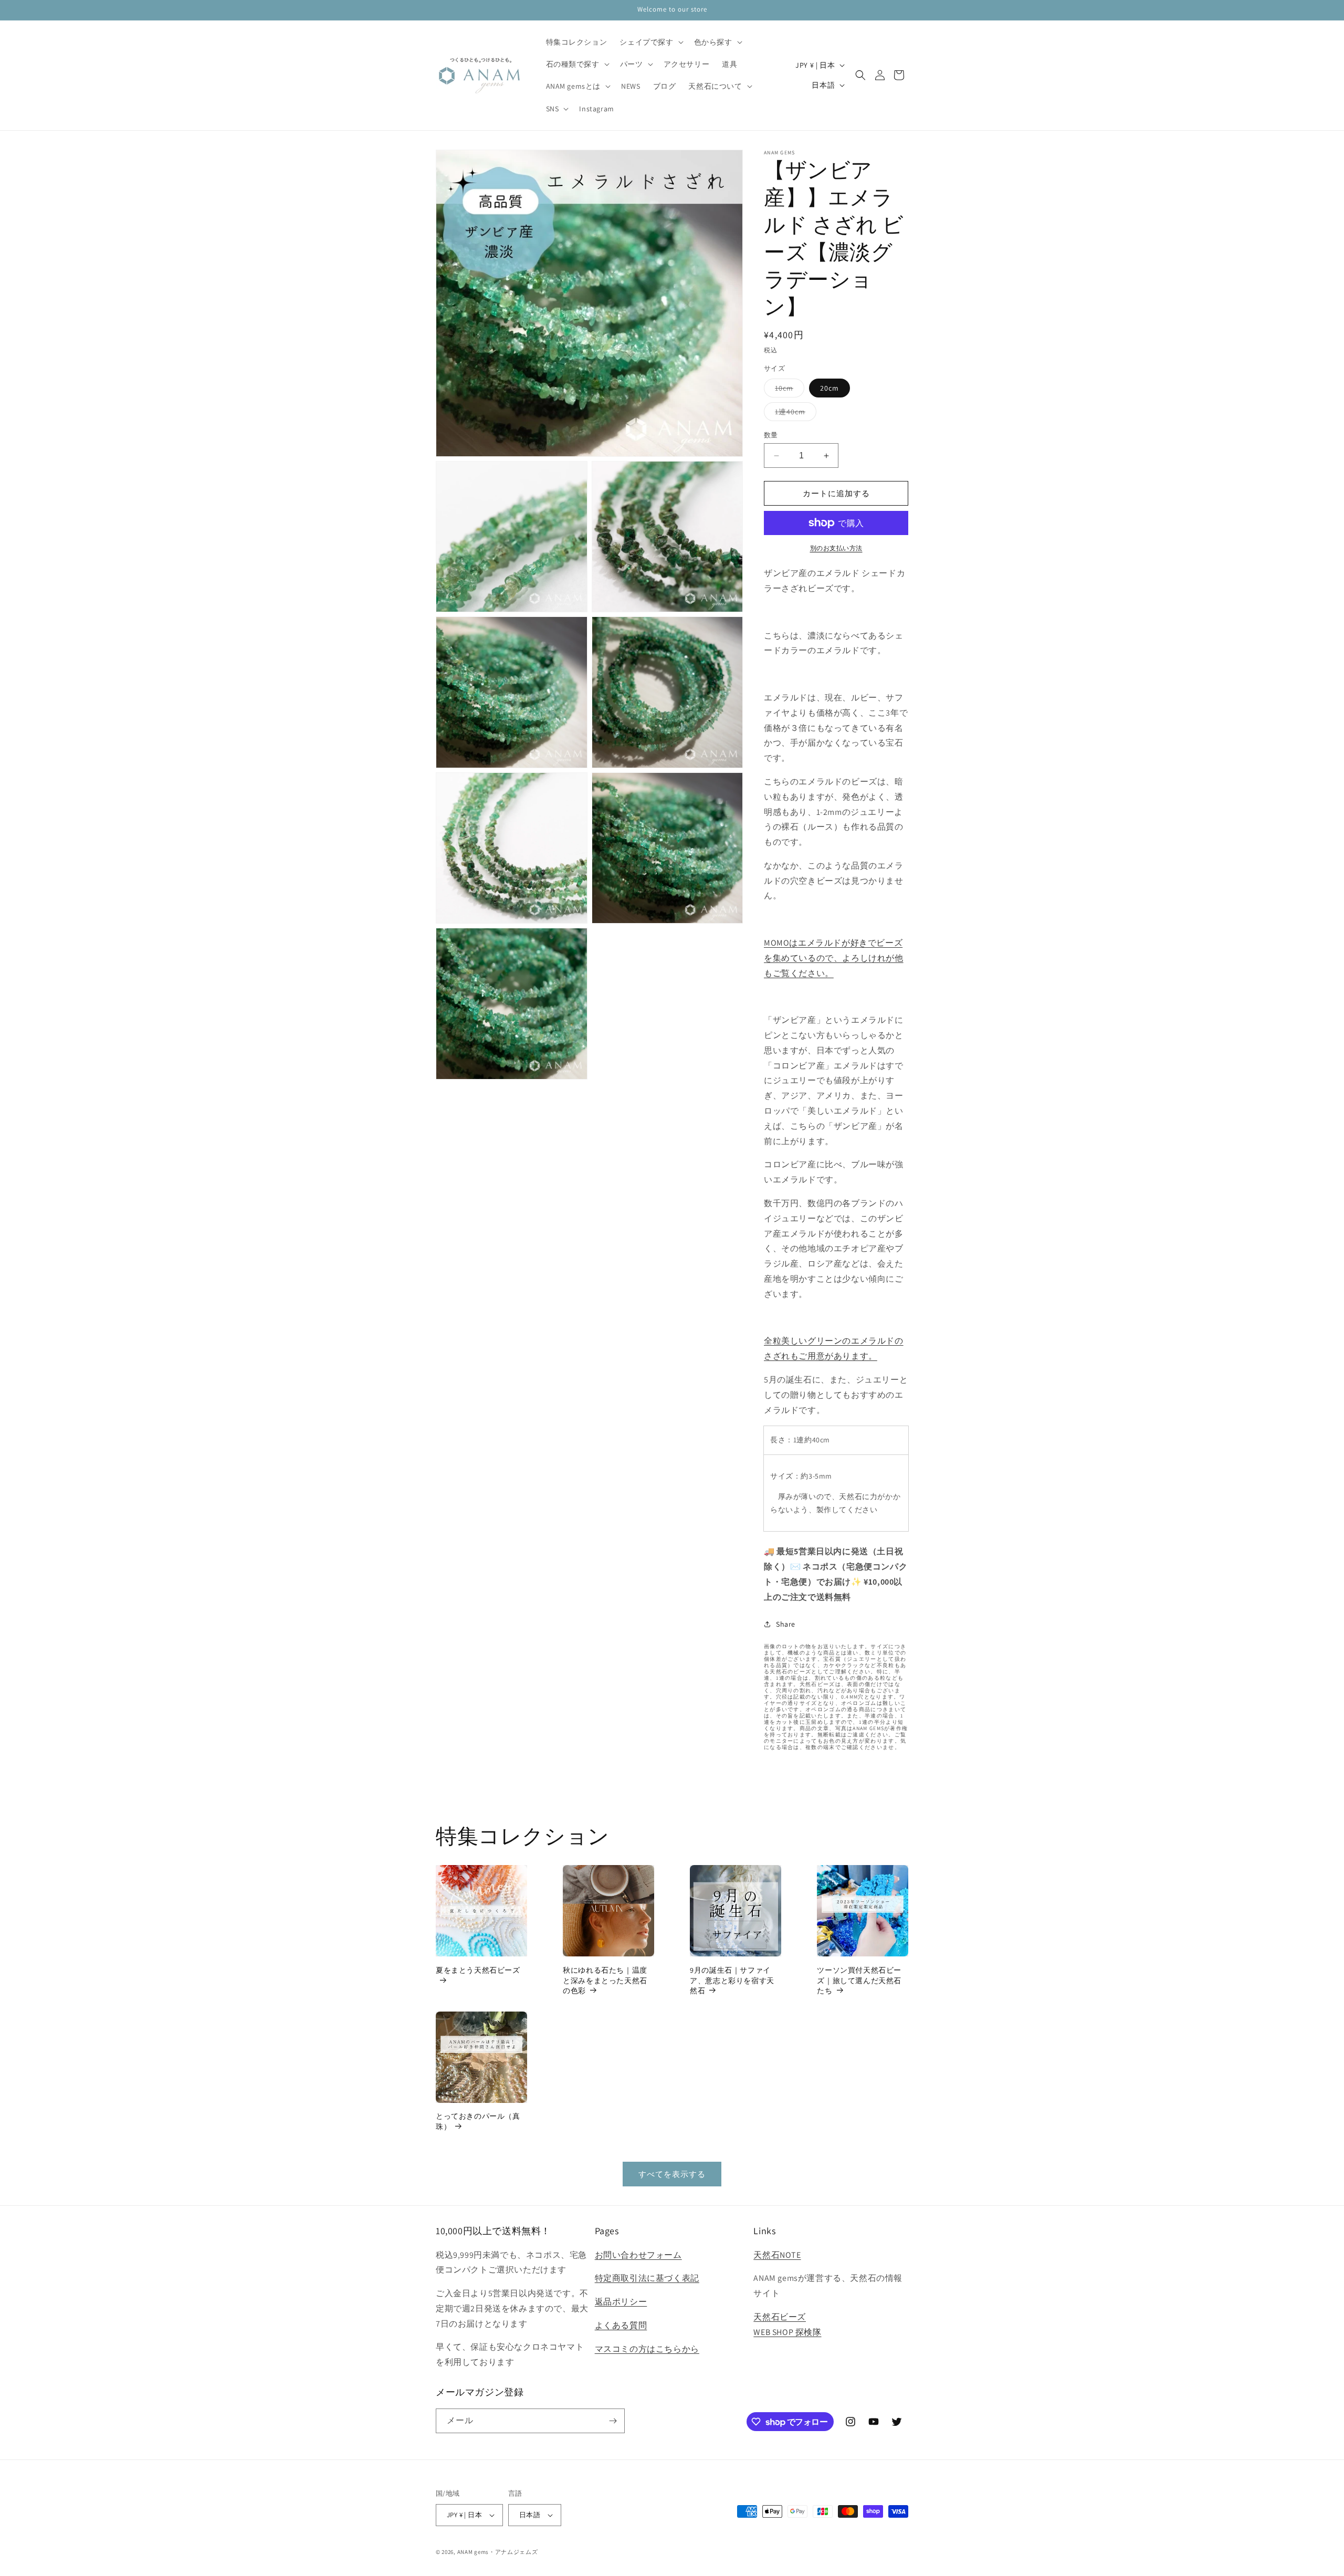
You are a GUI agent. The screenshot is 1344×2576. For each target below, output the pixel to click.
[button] (650, 42)
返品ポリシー (621, 2302)
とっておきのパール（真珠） (478, 2121)
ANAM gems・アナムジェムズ (498, 2552)
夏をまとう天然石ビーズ (478, 1970)
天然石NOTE (777, 2255)
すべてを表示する (672, 2174)
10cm (788, 390)
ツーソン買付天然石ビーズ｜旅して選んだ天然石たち (859, 1980)
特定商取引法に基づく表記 (647, 2278)
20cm (829, 388)
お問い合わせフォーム (638, 2255)
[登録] (613, 2421)
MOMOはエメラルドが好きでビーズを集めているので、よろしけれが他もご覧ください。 (834, 958)
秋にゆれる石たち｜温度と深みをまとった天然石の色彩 (605, 1980)
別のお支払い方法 (836, 548)
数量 (771, 435)
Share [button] (786, 1624)
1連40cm (794, 414)
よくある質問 (621, 2325)
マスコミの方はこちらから (647, 2349)
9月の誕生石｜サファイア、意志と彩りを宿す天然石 (732, 1980)
